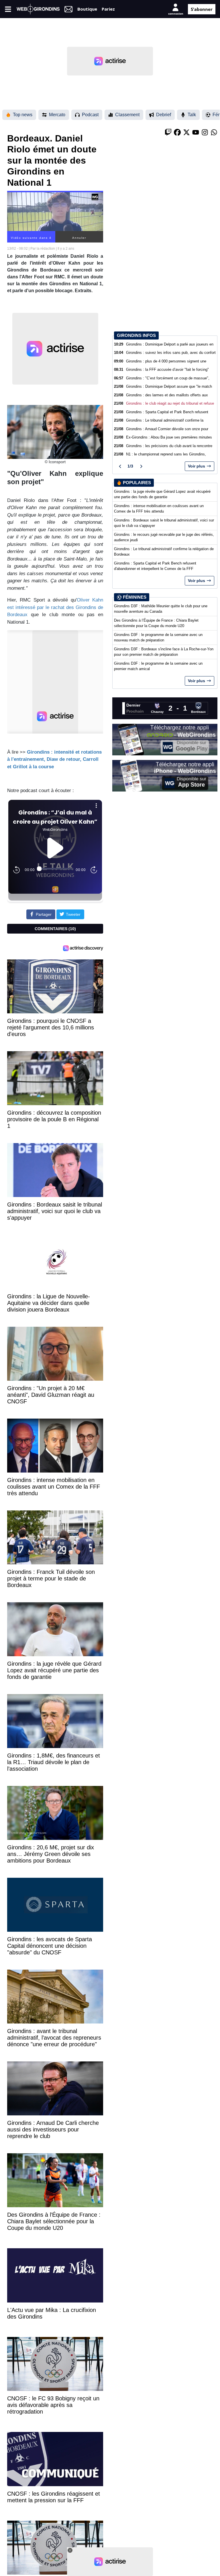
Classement (127, 115)
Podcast (90, 115)
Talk (192, 115)
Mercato (57, 115)
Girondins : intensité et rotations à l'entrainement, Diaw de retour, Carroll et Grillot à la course (54, 759)
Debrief (164, 115)
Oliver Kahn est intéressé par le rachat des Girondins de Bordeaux (55, 607)
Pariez (108, 9)
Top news (23, 115)
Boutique (87, 9)
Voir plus (197, 466)
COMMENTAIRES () (55, 929)
